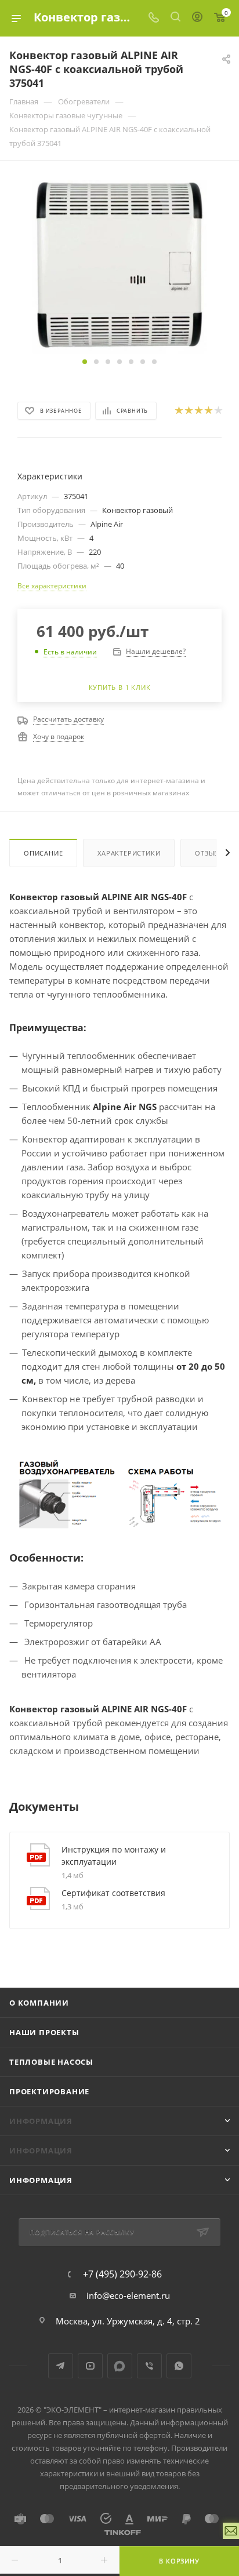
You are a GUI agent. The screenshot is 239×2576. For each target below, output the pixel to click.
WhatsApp (179, 2366)
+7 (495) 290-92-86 (122, 2274)
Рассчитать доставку (68, 719)
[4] (208, 410)
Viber (149, 2366)
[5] (218, 410)
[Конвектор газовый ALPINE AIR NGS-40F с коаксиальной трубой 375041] (119, 265)
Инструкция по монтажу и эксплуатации (114, 1855)
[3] (198, 410)
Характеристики (129, 853)
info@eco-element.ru (128, 2295)
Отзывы (210, 853)
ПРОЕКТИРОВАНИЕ (49, 2091)
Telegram (61, 2366)
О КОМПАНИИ (39, 2003)
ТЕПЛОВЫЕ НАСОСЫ (51, 2062)
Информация (41, 2180)
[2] (188, 410)
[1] (178, 410)
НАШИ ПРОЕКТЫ (44, 2032)
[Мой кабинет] (197, 18)
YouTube (90, 2366)
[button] (85, 362)
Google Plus (120, 2366)
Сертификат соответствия (113, 1893)
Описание (43, 853)
